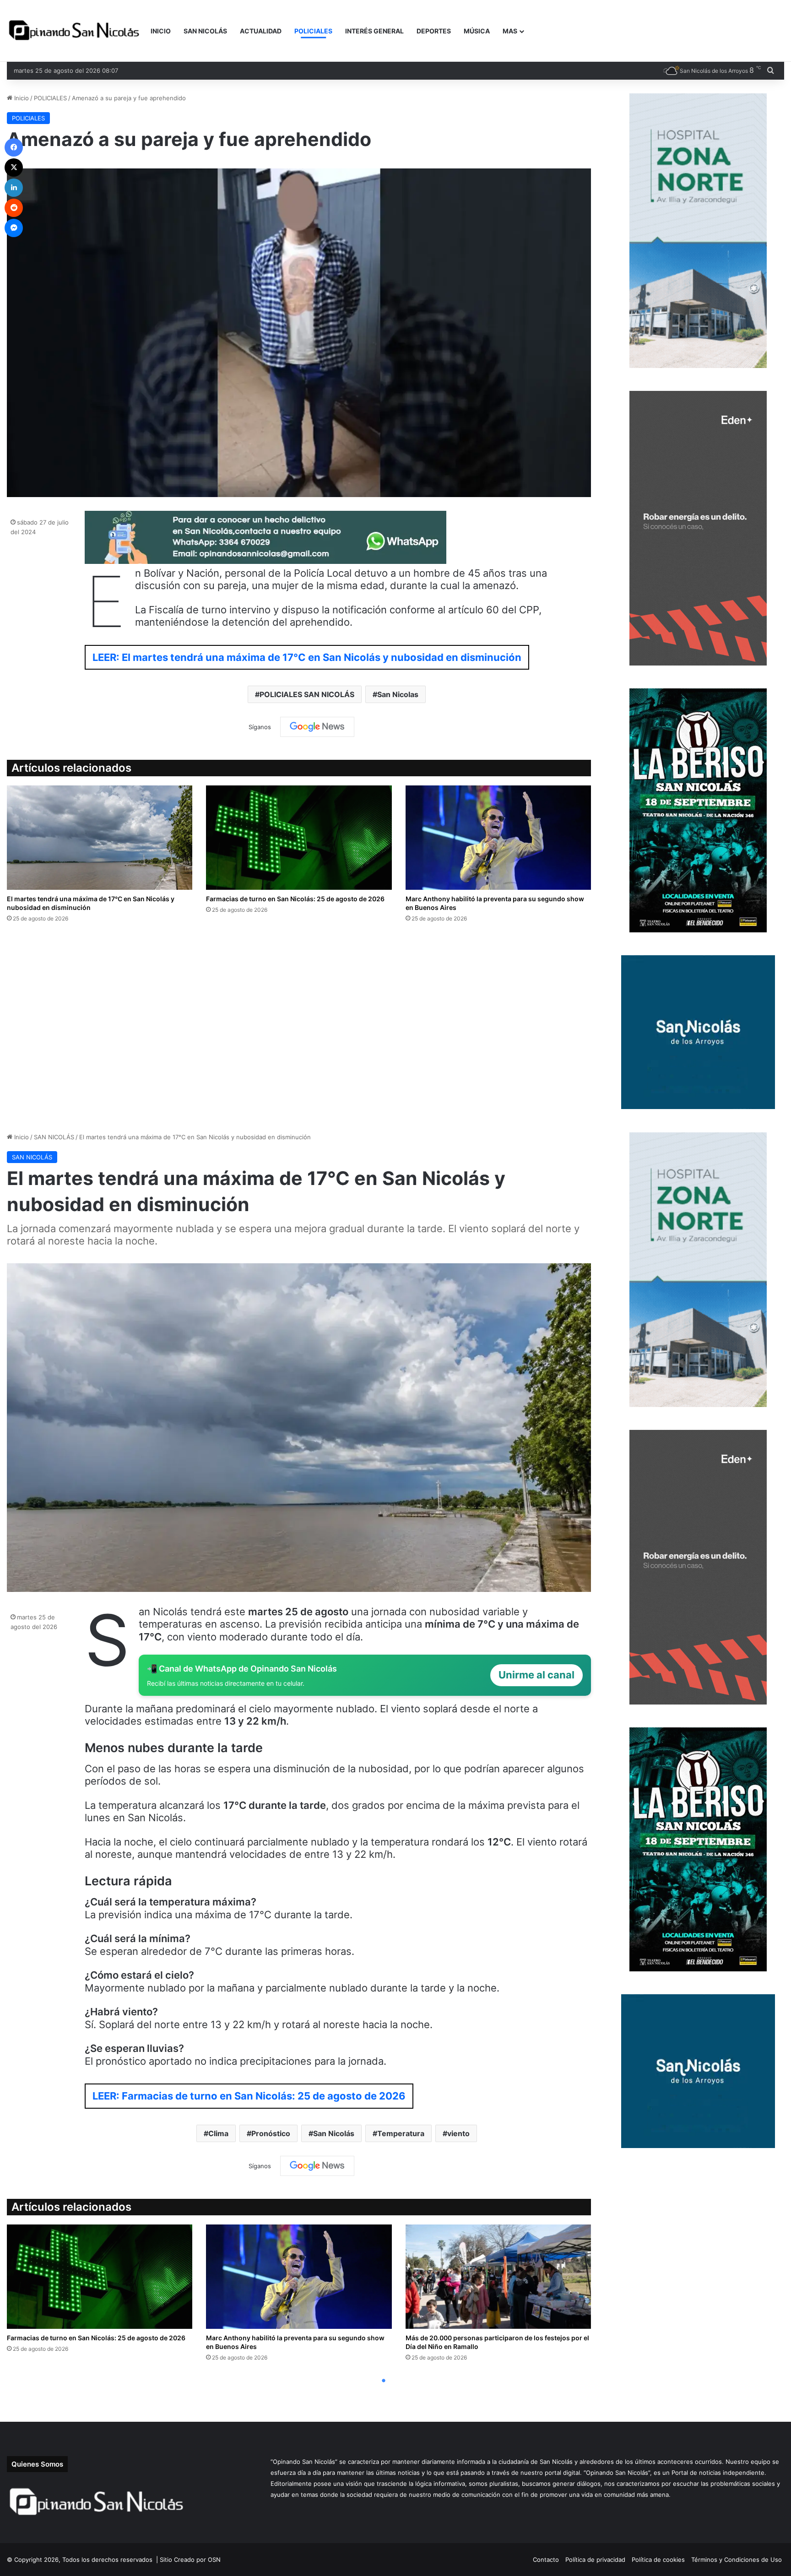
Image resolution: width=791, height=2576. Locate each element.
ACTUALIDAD (261, 31)
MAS (510, 31)
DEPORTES (434, 31)
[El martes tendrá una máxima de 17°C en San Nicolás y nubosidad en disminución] (100, 838)
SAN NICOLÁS (205, 31)
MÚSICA (477, 31)
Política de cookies (658, 2560)
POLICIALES (313, 31)
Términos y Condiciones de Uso (737, 2560)
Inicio (21, 98)
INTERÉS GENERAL (374, 31)
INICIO (161, 31)
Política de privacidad (595, 2560)
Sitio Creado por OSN (190, 2560)
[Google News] (317, 727)
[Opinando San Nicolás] (76, 31)
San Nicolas (398, 694)
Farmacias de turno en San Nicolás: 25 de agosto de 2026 (295, 899)
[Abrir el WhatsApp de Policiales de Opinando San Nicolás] (265, 560)
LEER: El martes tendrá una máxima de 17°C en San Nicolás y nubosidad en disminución (307, 657)
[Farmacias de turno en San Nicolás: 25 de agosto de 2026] (299, 838)
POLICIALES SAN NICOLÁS (307, 694)
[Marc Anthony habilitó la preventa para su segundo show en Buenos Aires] (498, 838)
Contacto (546, 2560)
